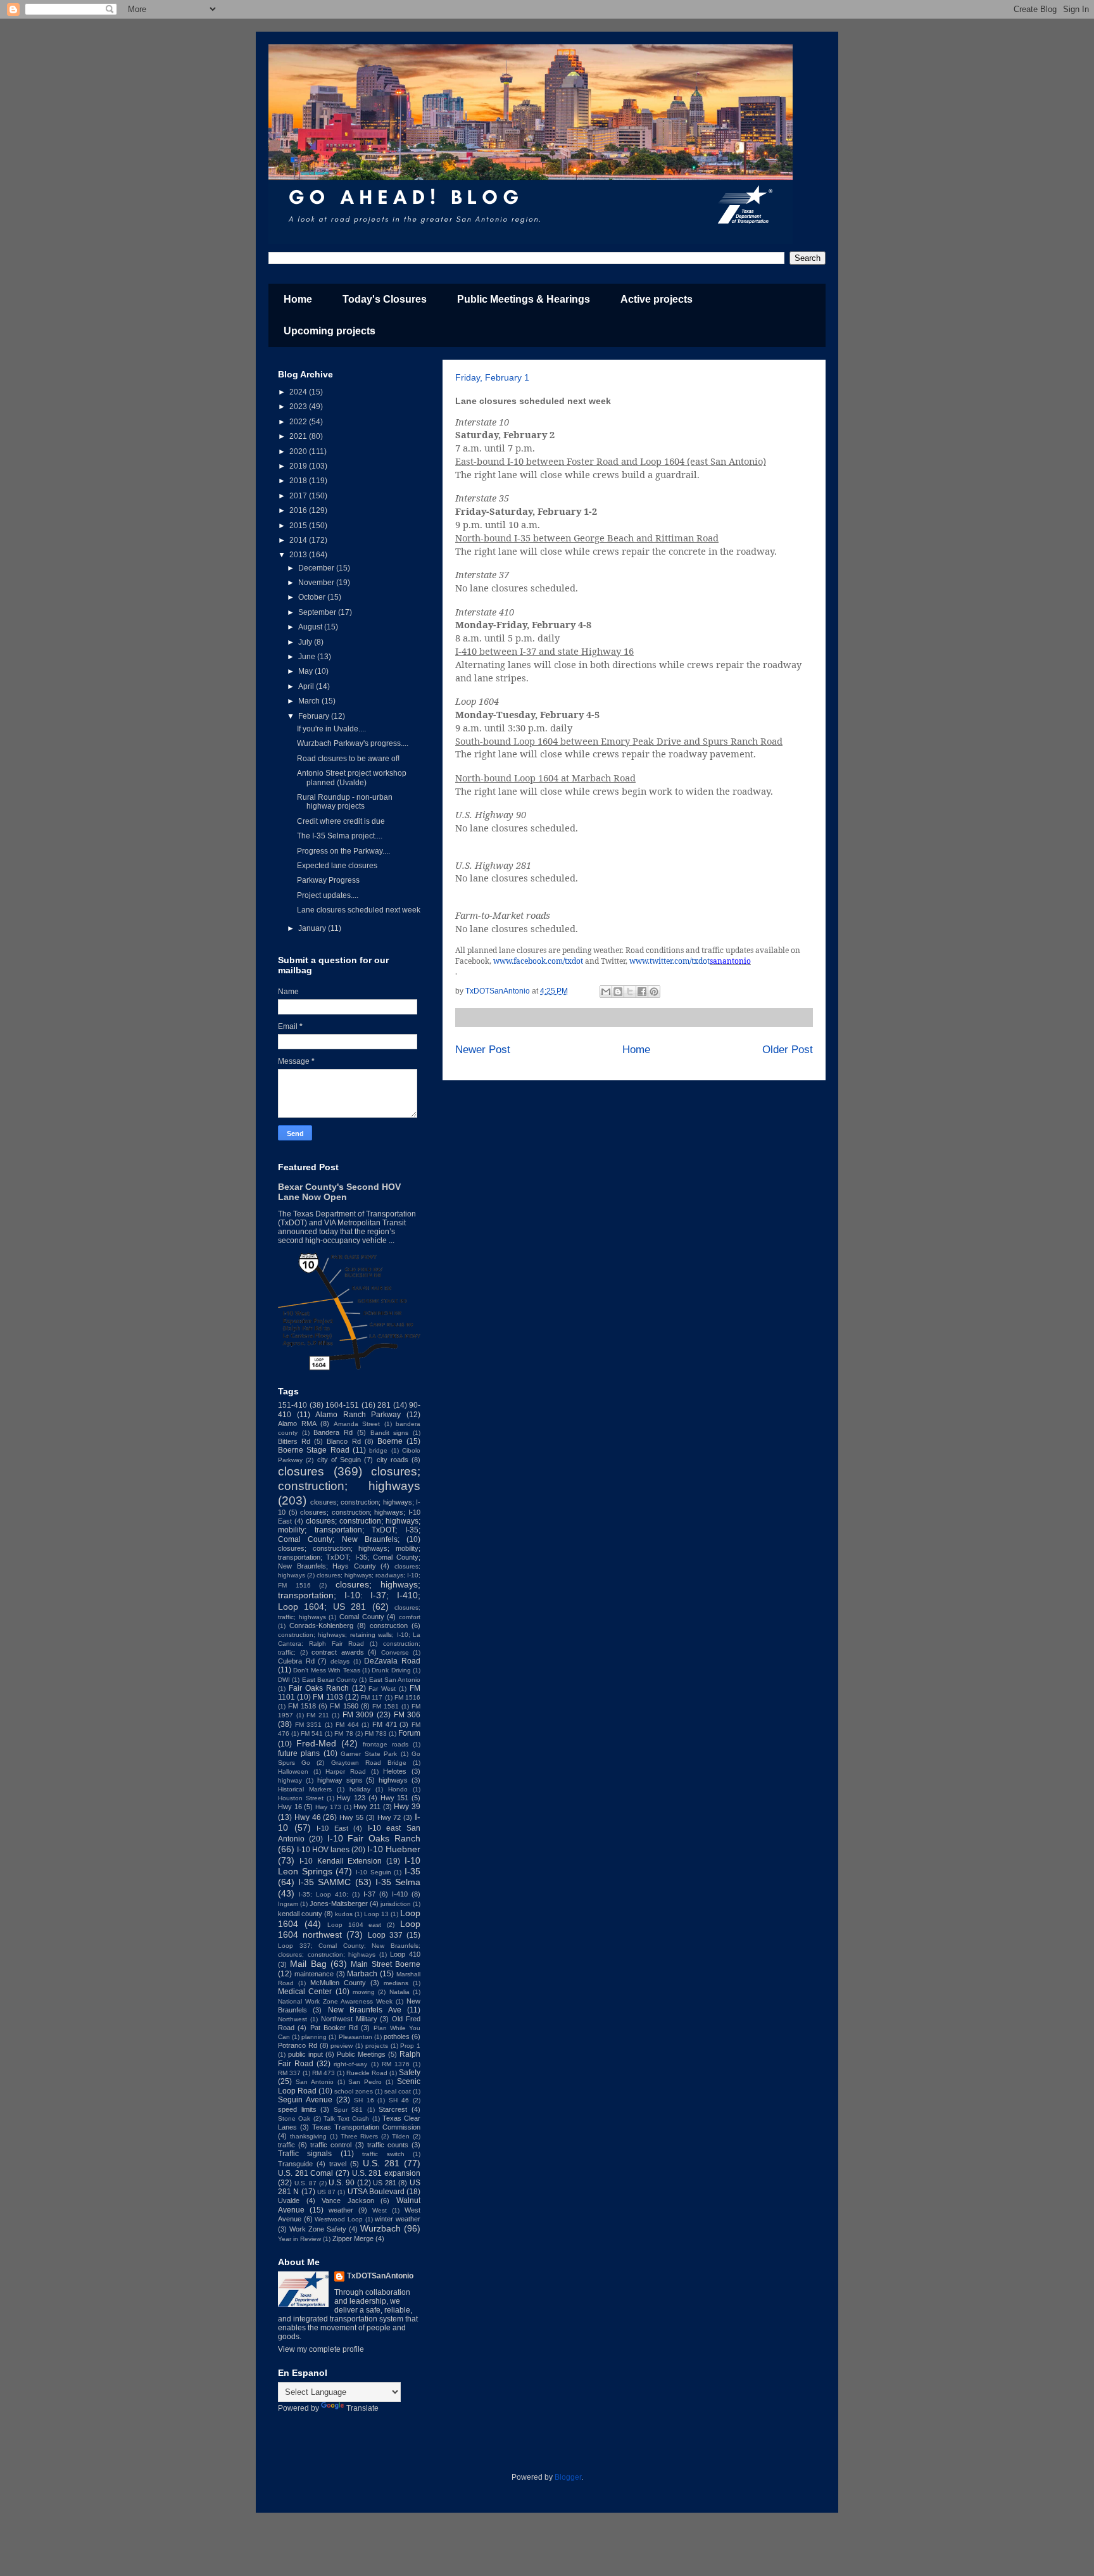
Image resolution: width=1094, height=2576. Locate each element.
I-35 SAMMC (324, 1882)
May (306, 671)
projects (377, 2046)
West (380, 2210)
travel (338, 2164)
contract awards (338, 1652)
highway (290, 1780)
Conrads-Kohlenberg (321, 1626)
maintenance (314, 1974)
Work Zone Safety (318, 2229)
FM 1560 (344, 1706)
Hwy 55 (351, 1817)
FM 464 (347, 1725)
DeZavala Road (392, 1661)
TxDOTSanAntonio (380, 2276)
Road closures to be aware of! (348, 759)
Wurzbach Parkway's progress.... (353, 743)
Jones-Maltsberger (339, 1904)
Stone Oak (294, 2118)
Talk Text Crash (347, 2118)
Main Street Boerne (386, 1964)
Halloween (293, 1771)
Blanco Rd (343, 1441)
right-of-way (350, 2064)
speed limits (297, 2109)
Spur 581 (349, 2110)
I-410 (400, 1894)
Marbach (362, 1974)
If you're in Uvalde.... (331, 729)
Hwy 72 (389, 1817)
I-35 (412, 1871)
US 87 (326, 2192)
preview (342, 2046)
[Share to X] (630, 992)
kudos (344, 1914)
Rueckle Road (367, 2073)
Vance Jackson (348, 2200)
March (310, 701)
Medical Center (305, 1992)
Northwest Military (349, 2019)
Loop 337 (385, 1935)
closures (301, 1471)
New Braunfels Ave (365, 2010)
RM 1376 (396, 2064)
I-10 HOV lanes (323, 1850)
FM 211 (318, 1715)
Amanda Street (357, 1424)
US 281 (385, 2183)
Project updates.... (328, 895)
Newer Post (483, 1050)
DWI (284, 1680)
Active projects (657, 299)
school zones (354, 2091)
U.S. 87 (306, 2183)
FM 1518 (302, 1706)
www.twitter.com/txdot (670, 961)
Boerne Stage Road (314, 1450)
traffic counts (388, 2145)
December (317, 568)
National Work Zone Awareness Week (335, 2001)
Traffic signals (305, 2154)
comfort (410, 1617)
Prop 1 (410, 2046)
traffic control (331, 2145)
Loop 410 (405, 1954)
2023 (299, 407)
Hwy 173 (328, 1807)
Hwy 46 (308, 1817)
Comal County (362, 1617)
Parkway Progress (328, 880)
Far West (382, 1689)
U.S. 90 (342, 2183)
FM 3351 (309, 1725)
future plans (299, 1753)
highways (393, 1780)
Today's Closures (385, 299)
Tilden (401, 2136)
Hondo (398, 1789)
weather (341, 2210)
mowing (364, 1992)
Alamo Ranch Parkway (358, 1415)
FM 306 (407, 1715)
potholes (397, 2036)
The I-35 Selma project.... (340, 836)
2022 (299, 422)
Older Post (788, 1050)
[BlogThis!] (618, 992)
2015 (299, 526)
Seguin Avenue (305, 2100)
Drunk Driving (391, 1670)
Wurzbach (380, 2228)
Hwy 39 (407, 1807)
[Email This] (606, 992)
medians (396, 1983)
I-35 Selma (398, 1882)
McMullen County (338, 1983)
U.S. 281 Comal (305, 2173)
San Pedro (365, 2082)
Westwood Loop (339, 2219)
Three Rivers (360, 2136)
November (317, 583)
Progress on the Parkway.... (343, 851)
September (318, 612)
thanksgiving (308, 2136)
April (307, 686)
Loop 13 (376, 1914)
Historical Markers (305, 1789)
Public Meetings (361, 2054)
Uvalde (289, 2200)
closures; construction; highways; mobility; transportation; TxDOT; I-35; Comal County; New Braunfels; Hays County (349, 1557)
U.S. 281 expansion (386, 2173)
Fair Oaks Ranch (319, 1688)
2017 (299, 496)
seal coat (398, 2091)
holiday (360, 1789)
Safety (410, 2073)
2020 (299, 451)
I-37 (369, 1894)
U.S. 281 (381, 2163)
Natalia (399, 1992)
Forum (409, 1733)
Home (298, 299)
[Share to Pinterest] (654, 992)
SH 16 (364, 2100)
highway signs (340, 1780)
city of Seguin (339, 1460)
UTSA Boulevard (376, 2192)
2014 (299, 540)
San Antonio (315, 2082)
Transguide (295, 2164)
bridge (378, 1450)
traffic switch (383, 2154)
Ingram (288, 1904)
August (311, 627)
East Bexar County (330, 1680)
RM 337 (289, 2073)
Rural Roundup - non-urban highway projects (345, 802)
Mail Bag (308, 1964)
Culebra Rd (296, 1661)
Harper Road (346, 1771)
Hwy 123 (351, 1798)
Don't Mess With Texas (326, 1670)
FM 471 (385, 1724)
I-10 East (332, 1828)
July (306, 642)
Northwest (292, 2019)
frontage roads (386, 1744)
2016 (299, 510)
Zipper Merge (353, 2238)
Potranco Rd (298, 2045)
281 (384, 1405)
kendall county (300, 1914)
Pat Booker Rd (334, 2028)
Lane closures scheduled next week (359, 910)
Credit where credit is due (341, 821)
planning (314, 2037)
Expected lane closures (337, 866)
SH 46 (399, 2100)
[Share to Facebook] (642, 992)
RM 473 (324, 2073)
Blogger (568, 2477)
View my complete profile (321, 2349)
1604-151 (342, 1405)
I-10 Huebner (394, 1849)
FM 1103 (328, 1697)
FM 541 (312, 1733)
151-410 (292, 1405)
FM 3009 (358, 1715)
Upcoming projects (330, 331)
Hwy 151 (395, 1798)
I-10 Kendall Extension (341, 1861)
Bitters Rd (294, 1441)
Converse (395, 1652)
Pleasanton (355, 2037)
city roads (393, 1460)
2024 (299, 392)
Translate (362, 2408)
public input (305, 2054)
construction (389, 1626)
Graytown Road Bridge (369, 1763)
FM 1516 (407, 1697)
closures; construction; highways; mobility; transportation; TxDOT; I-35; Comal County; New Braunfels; (349, 1530)
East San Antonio (395, 1680)
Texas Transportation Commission (366, 2127)
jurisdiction (396, 1904)
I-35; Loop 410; (324, 1894)
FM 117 (372, 1697)
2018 (299, 481)
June (308, 657)
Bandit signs (390, 1433)
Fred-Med (316, 1743)
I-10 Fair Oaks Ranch (374, 1838)
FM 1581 (386, 1706)
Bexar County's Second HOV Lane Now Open (339, 1192)
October (313, 597)
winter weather (398, 2219)
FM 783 (376, 1733)
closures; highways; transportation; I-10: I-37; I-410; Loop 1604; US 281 (349, 1595)
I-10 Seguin (374, 1872)
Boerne (390, 1441)
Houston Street (301, 1798)
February (315, 716)
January (313, 928)
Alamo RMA (297, 1424)
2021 (299, 436)
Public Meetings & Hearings (524, 299)
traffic (286, 2145)
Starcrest (393, 2109)
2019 (299, 466)
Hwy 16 (290, 1807)
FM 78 (343, 1733)
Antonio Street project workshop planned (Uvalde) (352, 778)
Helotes (395, 1771)
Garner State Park (369, 1754)
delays (340, 1661)
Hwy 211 (367, 1807)
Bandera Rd (333, 1432)
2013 (299, 555)
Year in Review (299, 2239)
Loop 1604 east (355, 1925)
